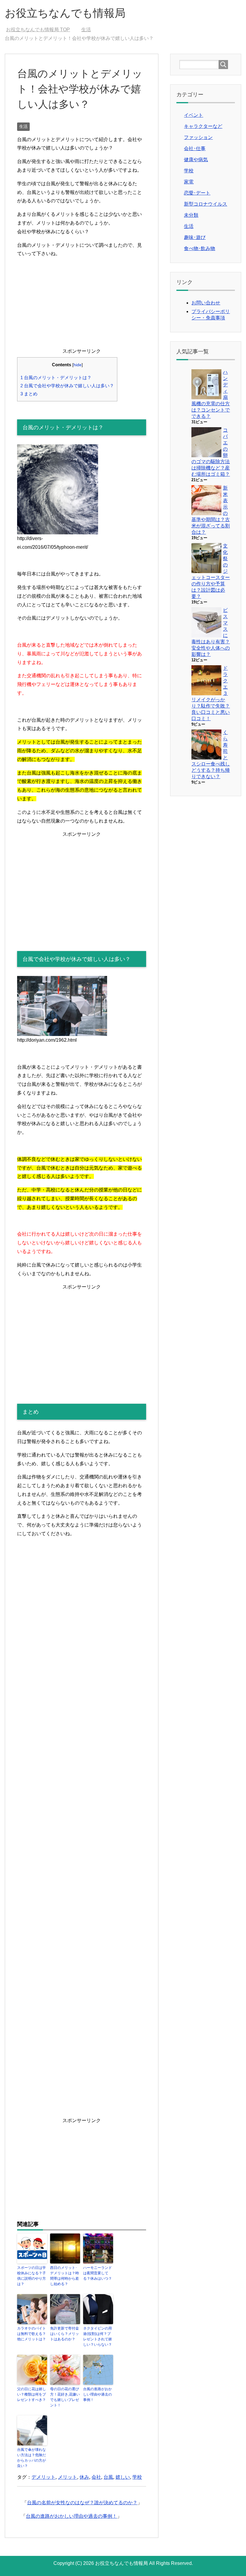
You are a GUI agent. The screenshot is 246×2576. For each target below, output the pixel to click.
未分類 (191, 215)
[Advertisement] (82, 305)
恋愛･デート (197, 193)
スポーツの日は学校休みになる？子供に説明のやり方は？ (31, 2276)
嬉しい (123, 2477)
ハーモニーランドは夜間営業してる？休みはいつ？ (97, 2273)
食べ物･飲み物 (199, 248)
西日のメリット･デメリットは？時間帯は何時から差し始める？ (64, 2276)
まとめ (29, 394)
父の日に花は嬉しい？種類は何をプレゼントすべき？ (31, 2394)
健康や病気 (196, 160)
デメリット (43, 2477)
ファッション (198, 137)
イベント (193, 115)
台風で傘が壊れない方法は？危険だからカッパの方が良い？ (31, 2458)
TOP (42, 30)
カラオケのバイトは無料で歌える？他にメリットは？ (31, 2334)
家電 (189, 182)
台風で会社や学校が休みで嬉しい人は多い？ (67, 386)
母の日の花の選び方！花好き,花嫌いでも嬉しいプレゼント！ (65, 2397)
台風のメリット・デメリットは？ (56, 377)
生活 (23, 126)
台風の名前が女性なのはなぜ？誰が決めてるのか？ (82, 2503)
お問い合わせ (206, 303)
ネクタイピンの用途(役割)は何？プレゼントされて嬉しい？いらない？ (97, 2336)
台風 (108, 2477)
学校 (137, 2477)
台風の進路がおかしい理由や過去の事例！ (97, 2394)
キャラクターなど (203, 126)
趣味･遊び (195, 237)
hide (78, 365)
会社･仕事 (195, 148)
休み (84, 2477)
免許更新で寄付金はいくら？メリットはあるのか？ (64, 2334)
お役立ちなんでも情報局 (65, 13)
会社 (96, 2477)
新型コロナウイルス (205, 204)
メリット (67, 2477)
